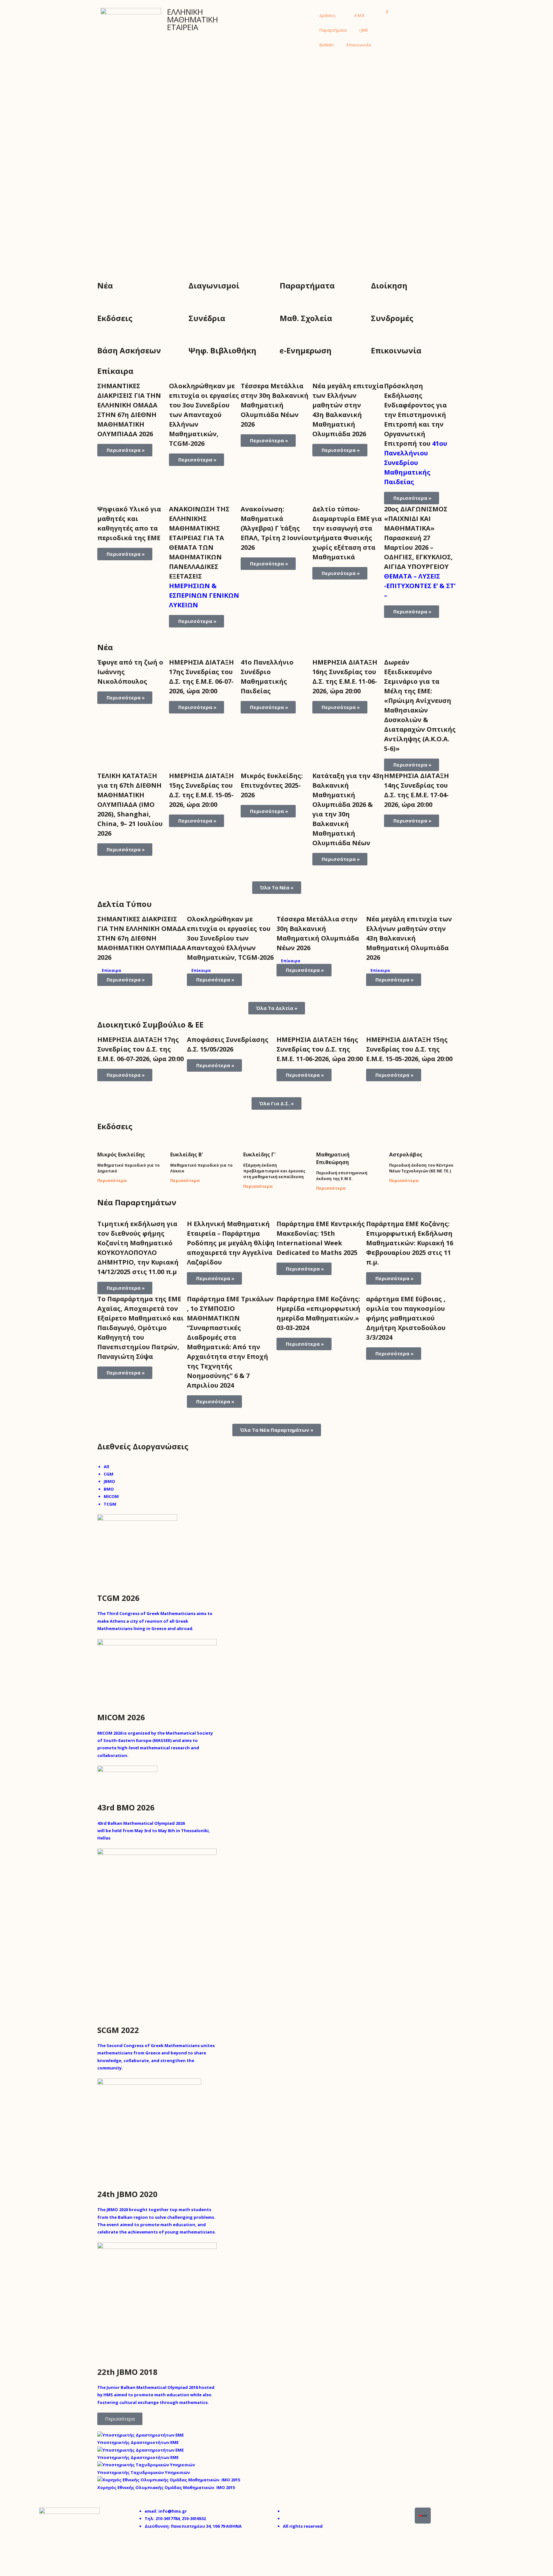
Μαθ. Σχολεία (306, 318)
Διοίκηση (389, 285)
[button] (387, 12)
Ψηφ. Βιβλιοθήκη (222, 350)
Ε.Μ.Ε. (360, 15)
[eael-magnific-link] (99, 1588)
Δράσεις (327, 15)
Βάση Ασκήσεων (129, 350)
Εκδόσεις (115, 318)
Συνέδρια (207, 318)
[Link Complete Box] (133, 443)
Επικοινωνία (359, 45)
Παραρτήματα (333, 30)
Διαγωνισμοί (214, 285)
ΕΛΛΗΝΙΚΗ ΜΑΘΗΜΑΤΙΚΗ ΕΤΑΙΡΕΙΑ (192, 19)
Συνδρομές (392, 318)
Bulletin (327, 45)
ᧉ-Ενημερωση (306, 350)
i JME (364, 30)
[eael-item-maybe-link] (103, 1588)
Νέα (105, 285)
